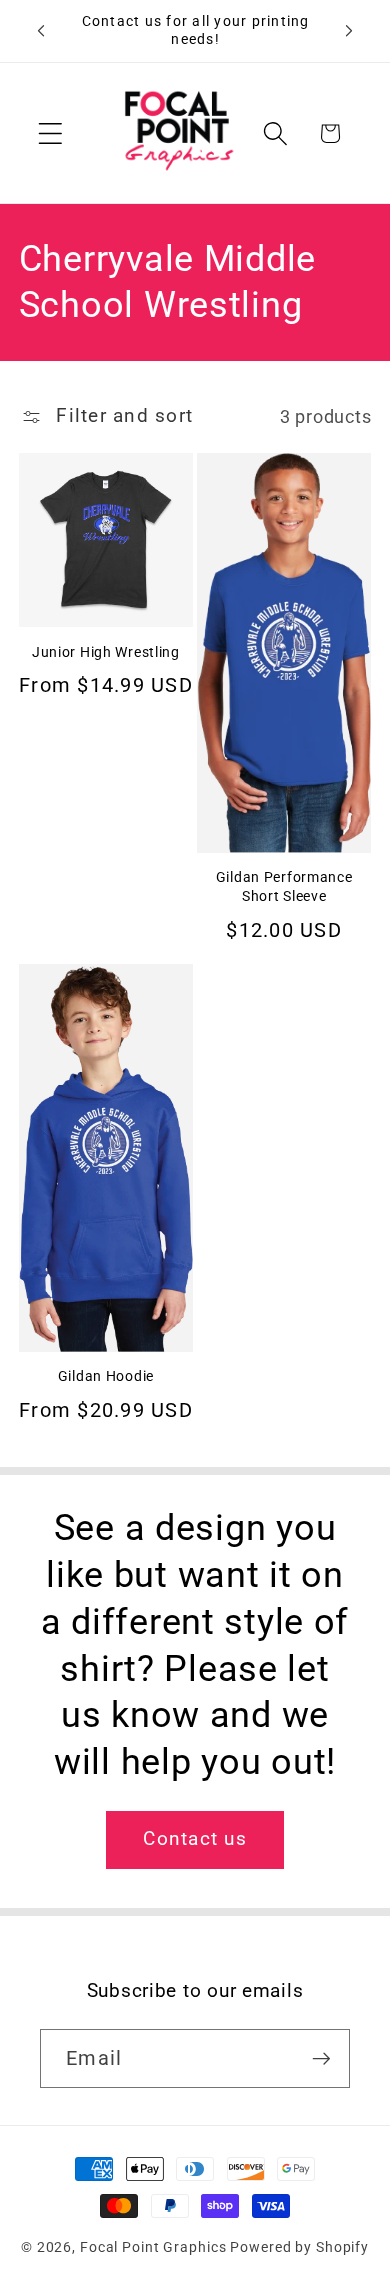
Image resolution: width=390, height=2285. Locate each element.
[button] (50, 133)
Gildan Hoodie (106, 1376)
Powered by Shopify (299, 2247)
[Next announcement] (349, 31)
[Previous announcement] (41, 31)
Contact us (195, 1839)
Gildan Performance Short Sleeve (284, 887)
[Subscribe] (321, 2058)
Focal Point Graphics (153, 2247)
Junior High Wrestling (106, 652)
